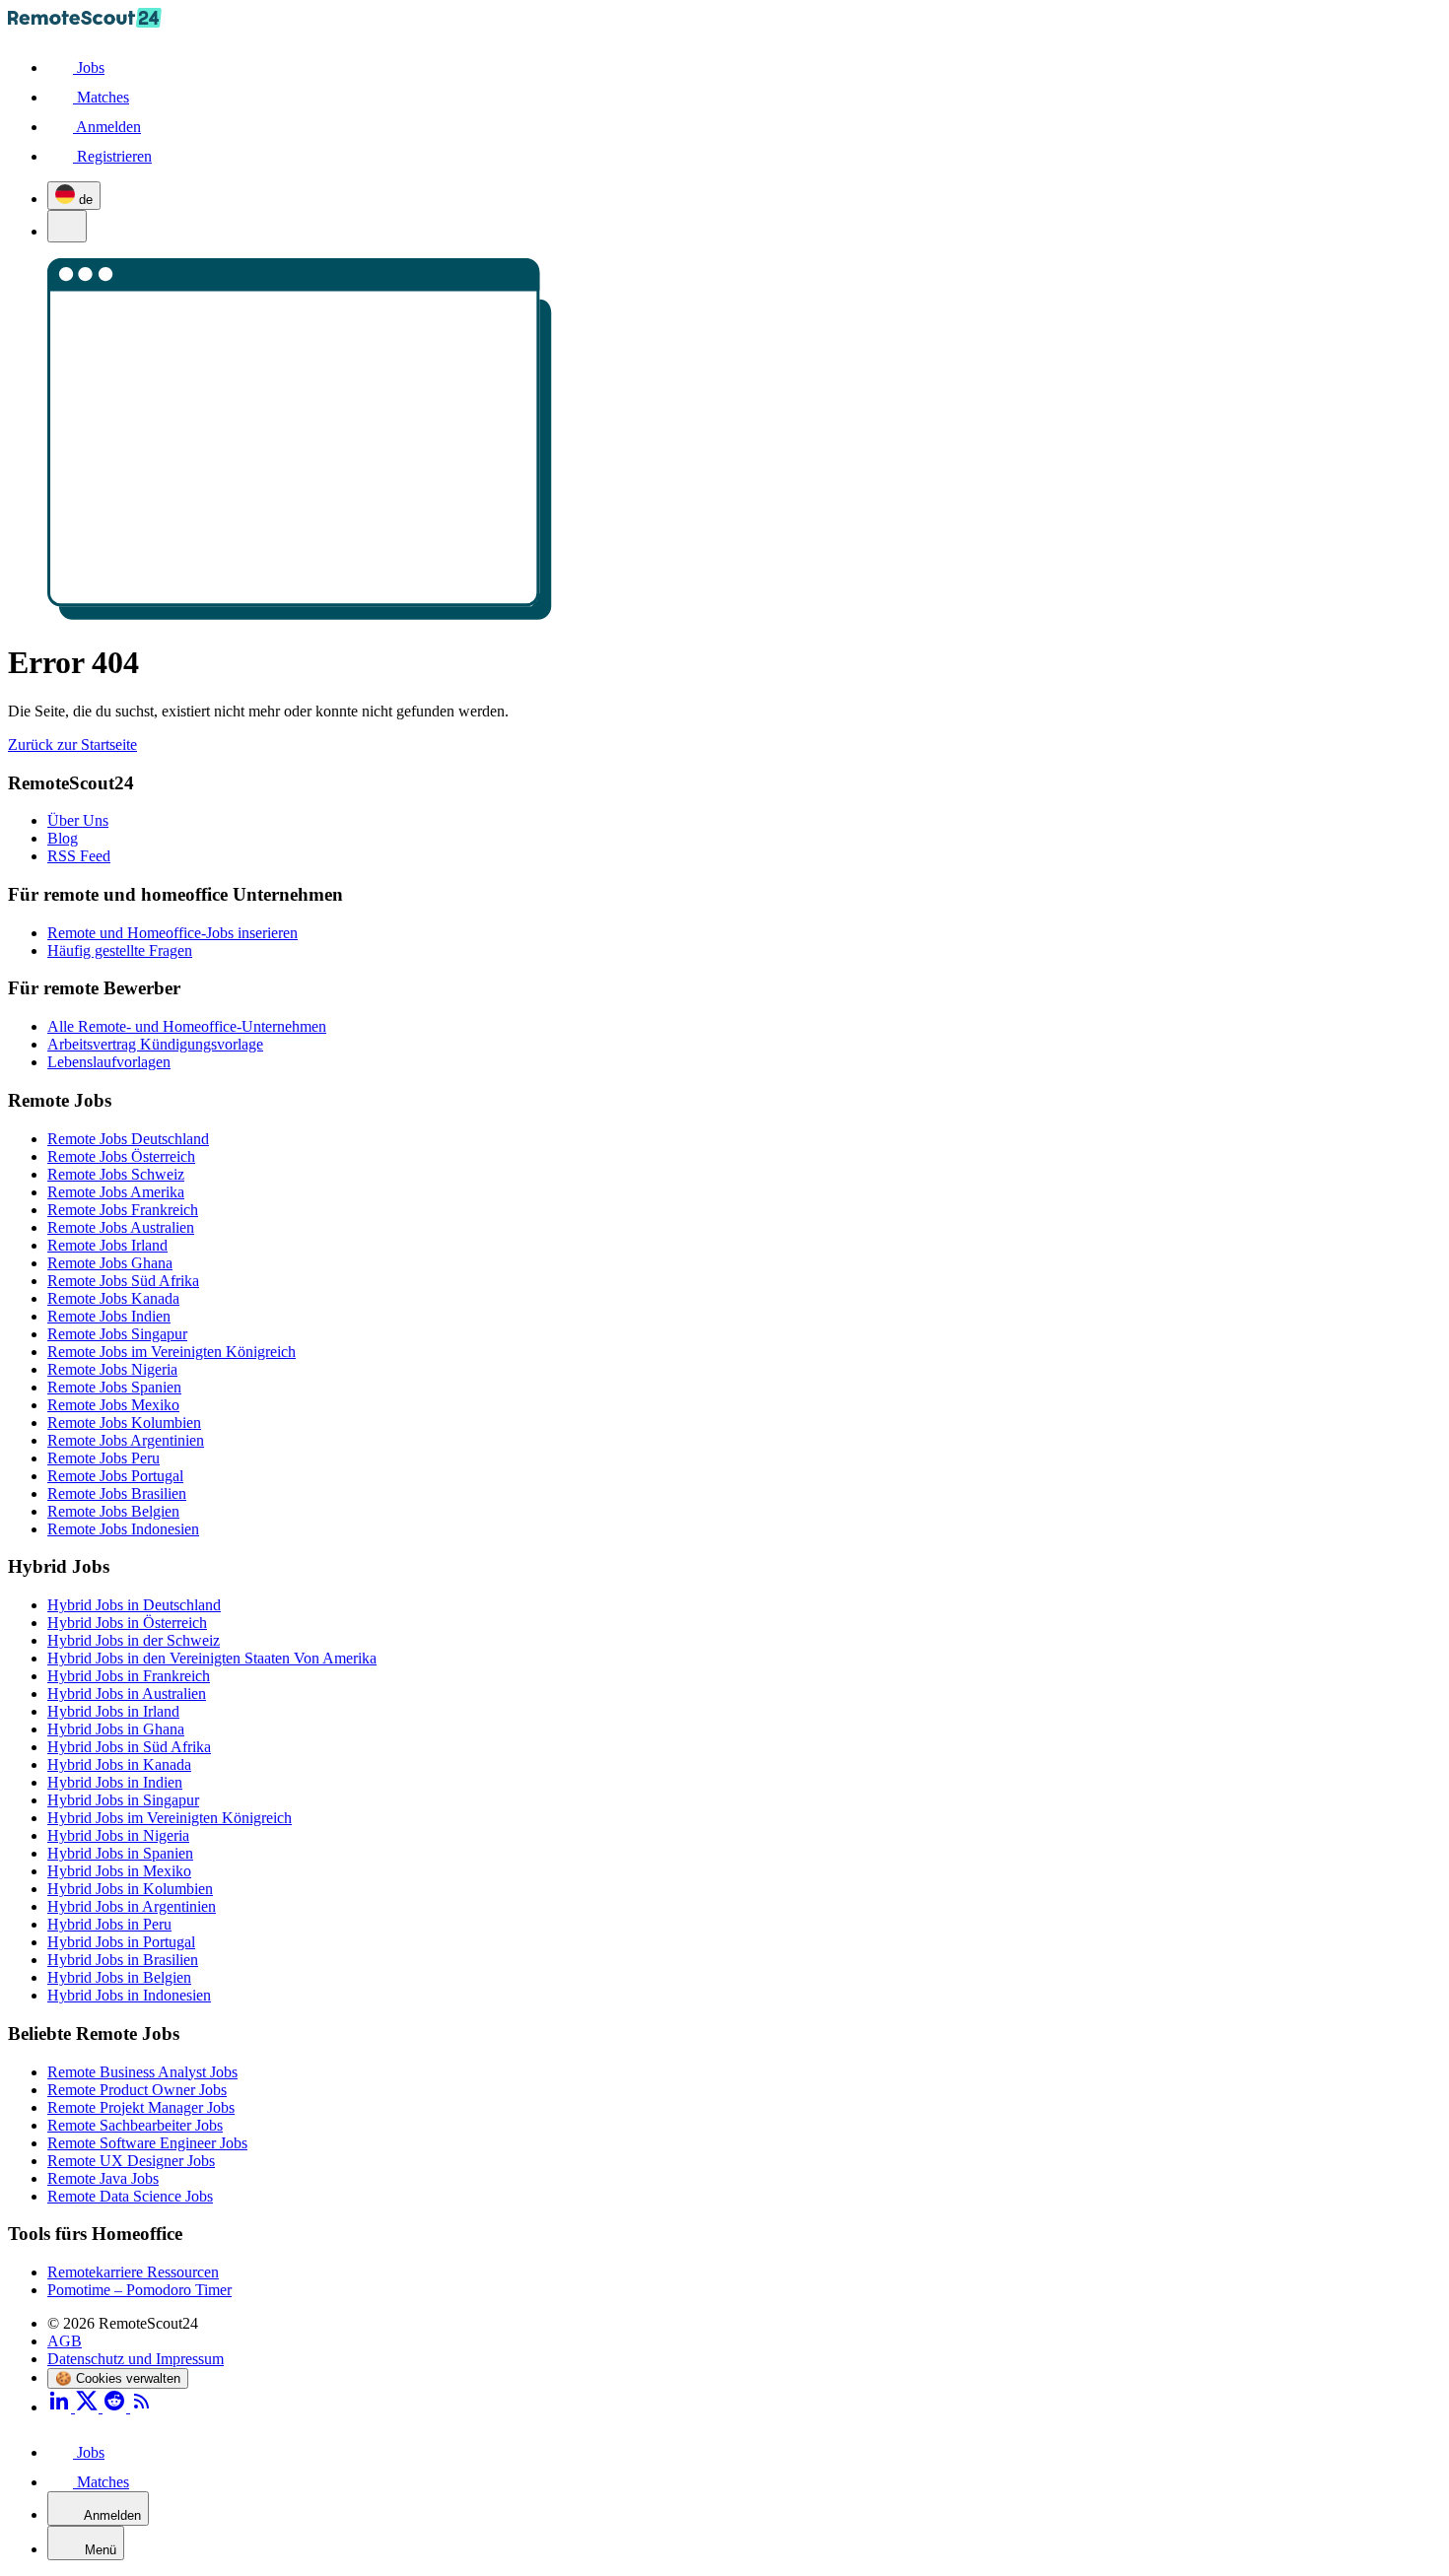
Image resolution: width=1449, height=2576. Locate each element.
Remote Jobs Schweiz (116, 1174)
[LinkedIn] (61, 2407)
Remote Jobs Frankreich (123, 1210)
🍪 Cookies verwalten (118, 2378)
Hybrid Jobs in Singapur (123, 1800)
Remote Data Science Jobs (130, 2196)
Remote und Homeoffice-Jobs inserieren (172, 933)
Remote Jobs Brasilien (117, 1493)
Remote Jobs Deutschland (128, 1139)
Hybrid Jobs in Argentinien (132, 1906)
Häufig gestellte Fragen (120, 950)
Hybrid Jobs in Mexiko (119, 1871)
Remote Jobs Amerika (116, 1192)
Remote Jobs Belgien (113, 1511)
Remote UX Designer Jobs (131, 2161)
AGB (65, 2341)
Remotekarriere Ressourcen (133, 2272)
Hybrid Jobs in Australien (127, 1694)
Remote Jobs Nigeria (112, 1369)
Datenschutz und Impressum (136, 2359)
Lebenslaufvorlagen (109, 1062)
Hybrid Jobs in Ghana (116, 1729)
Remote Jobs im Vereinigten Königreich (172, 1352)
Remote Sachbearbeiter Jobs (135, 2125)
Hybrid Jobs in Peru (109, 1924)
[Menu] (67, 226)
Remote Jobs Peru (103, 1458)
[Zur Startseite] (85, 22)
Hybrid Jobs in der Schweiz (134, 1640)
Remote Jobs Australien (121, 1227)
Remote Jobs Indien (109, 1316)
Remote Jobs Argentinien (126, 1440)
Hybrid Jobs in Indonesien (129, 1995)
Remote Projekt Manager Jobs (141, 2107)
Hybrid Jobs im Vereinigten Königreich (170, 1818)
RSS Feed (79, 856)
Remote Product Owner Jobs (137, 2090)
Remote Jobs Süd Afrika (123, 1281)
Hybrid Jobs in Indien (115, 1782)
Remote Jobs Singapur (117, 1334)
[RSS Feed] (142, 2407)
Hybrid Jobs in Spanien (120, 1853)
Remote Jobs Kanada (113, 1298)
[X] (89, 2407)
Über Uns (78, 820)
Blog (63, 838)
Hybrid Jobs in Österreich (127, 1623)
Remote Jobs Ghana (110, 1263)
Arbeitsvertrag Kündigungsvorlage (155, 1044)
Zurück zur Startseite (72, 745)
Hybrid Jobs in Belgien (119, 1977)
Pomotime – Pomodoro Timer (139, 2290)
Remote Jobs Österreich (121, 1156)
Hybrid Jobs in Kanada (119, 1764)
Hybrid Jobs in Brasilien (123, 1960)
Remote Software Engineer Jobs (147, 2143)
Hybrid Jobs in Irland (113, 1711)
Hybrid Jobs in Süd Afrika (129, 1747)
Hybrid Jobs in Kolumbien (130, 1889)
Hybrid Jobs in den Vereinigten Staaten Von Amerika (212, 1658)
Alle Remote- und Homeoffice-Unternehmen (187, 1026)
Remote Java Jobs (103, 2178)
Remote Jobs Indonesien (123, 1529)
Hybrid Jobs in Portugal (121, 1942)
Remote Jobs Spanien (114, 1387)
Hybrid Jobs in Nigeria (118, 1835)
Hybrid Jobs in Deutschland (134, 1605)
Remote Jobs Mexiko (113, 1405)
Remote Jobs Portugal (115, 1476)
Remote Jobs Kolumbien (124, 1423)
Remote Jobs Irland (107, 1245)
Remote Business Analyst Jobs (142, 2072)
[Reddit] (116, 2407)
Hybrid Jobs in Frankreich (129, 1676)
